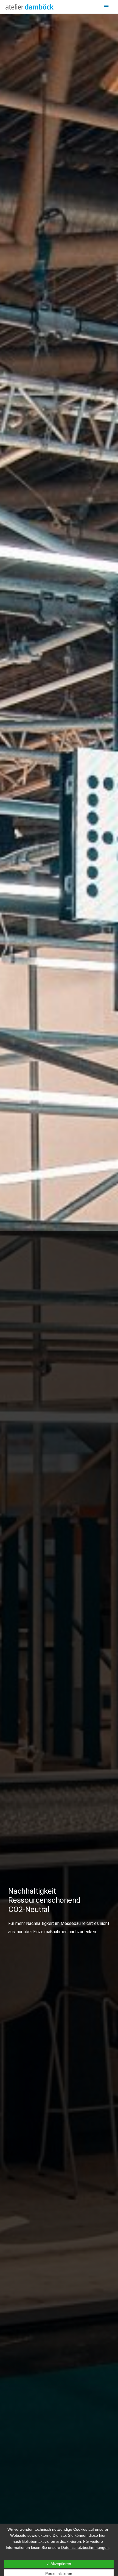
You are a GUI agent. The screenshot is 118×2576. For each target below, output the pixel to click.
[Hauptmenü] (106, 7)
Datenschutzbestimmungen (85, 2547)
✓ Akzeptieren (59, 2564)
